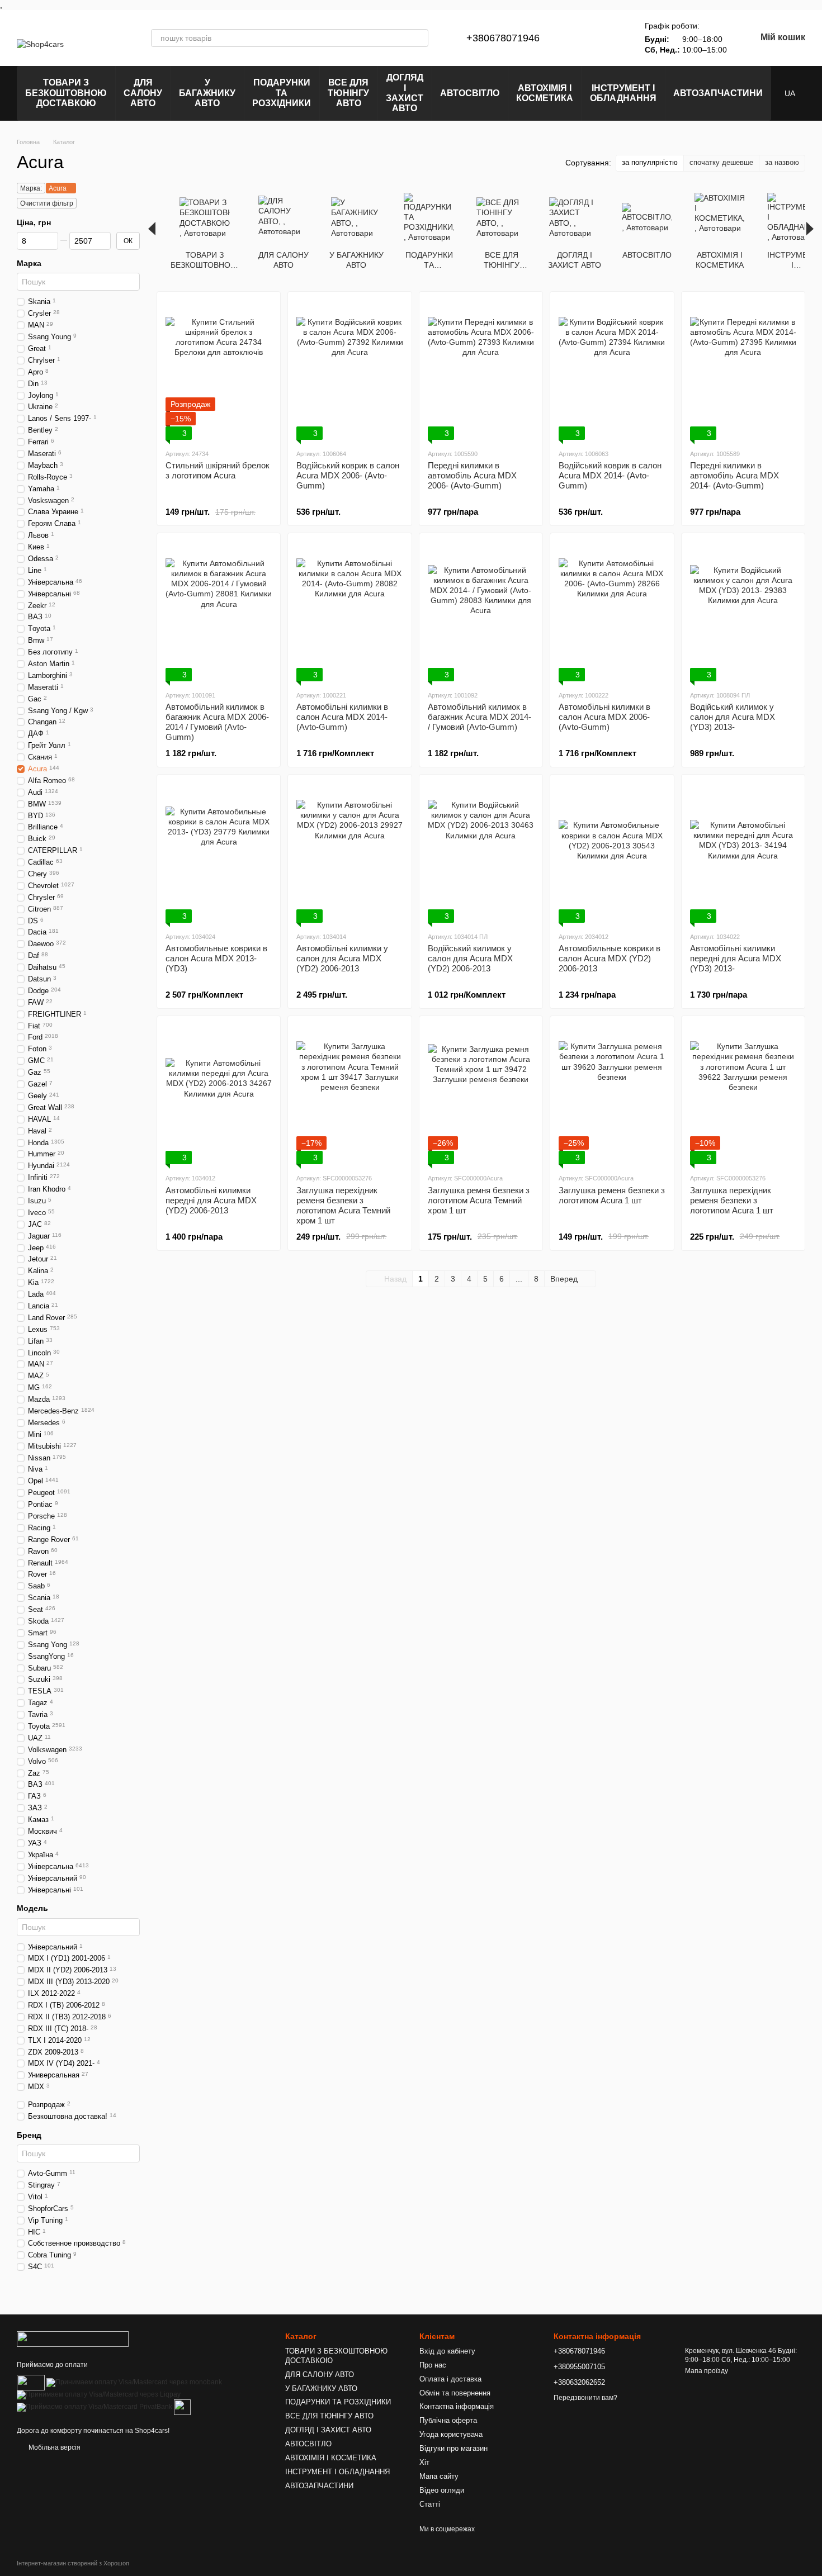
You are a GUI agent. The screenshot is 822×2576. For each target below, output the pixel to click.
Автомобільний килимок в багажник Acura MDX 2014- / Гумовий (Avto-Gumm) (480, 717)
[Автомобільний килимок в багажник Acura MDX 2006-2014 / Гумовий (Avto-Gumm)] (219, 611)
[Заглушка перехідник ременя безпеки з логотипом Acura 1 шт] (743, 1094)
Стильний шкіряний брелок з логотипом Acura (218, 470)
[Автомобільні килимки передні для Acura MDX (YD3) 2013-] (743, 853)
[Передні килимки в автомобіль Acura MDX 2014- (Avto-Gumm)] (743, 370)
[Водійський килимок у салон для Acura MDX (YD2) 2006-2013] (481, 853)
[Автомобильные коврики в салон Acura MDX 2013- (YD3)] (219, 853)
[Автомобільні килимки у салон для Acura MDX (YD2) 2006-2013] (349, 853)
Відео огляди (442, 2490)
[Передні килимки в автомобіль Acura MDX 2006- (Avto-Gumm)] (481, 370)
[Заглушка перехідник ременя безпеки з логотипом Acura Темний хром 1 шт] (349, 1094)
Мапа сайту (439, 2476)
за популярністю (650, 162)
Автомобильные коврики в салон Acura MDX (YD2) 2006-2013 (610, 958)
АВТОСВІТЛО (470, 93)
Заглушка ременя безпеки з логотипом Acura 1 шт (612, 1195)
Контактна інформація (457, 2406)
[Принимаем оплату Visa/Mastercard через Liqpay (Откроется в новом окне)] (99, 2394)
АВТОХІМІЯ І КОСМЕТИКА (545, 93)
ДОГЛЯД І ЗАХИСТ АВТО (405, 93)
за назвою (782, 162)
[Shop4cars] (73, 2338)
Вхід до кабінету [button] (447, 2351)
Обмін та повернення (455, 2393)
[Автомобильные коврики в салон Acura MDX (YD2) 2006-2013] (612, 853)
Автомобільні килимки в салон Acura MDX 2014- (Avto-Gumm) (342, 717)
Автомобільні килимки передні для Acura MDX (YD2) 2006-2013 (211, 1200)
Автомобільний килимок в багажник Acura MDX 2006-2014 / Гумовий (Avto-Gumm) (217, 722)
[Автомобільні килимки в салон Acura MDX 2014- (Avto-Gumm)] (349, 611)
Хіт (424, 2462)
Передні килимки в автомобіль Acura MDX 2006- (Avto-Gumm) (472, 475)
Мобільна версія (54, 2447)
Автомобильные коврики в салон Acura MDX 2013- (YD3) (216, 958)
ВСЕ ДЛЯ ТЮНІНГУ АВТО (348, 93)
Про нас (433, 2365)
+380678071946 (503, 38)
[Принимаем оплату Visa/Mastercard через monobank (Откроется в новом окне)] (134, 2382)
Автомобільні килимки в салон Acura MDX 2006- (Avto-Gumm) (604, 717)
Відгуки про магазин (453, 2448)
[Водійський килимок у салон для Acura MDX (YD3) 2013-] (743, 611)
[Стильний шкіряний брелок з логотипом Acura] (219, 370)
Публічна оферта (448, 2420)
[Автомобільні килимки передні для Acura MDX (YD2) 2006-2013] (219, 1094)
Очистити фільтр (47, 203)
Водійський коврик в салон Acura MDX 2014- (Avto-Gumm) (610, 475)
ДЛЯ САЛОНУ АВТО (143, 93)
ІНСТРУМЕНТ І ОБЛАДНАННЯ (623, 93)
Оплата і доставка (450, 2379)
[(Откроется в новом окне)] (182, 2407)
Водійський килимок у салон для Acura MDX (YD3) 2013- (733, 717)
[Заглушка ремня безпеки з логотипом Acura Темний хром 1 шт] (481, 1094)
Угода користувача (451, 2434)
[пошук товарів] (419, 38)
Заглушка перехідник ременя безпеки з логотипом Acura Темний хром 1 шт (343, 1205)
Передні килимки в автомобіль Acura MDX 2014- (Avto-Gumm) (734, 475)
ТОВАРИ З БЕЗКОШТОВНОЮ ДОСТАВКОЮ (66, 93)
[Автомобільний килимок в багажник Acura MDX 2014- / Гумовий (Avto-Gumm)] (481, 611)
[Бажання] (611, 38)
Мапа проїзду (707, 2371)
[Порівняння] (582, 38)
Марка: (31, 188)
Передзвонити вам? (585, 2398)
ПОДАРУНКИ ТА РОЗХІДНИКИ (282, 93)
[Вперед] (810, 229)
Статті (430, 2504)
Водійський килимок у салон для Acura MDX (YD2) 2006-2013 (470, 958)
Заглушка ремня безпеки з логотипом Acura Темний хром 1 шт (479, 1200)
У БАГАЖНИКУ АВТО (207, 93)
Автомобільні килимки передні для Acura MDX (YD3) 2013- (736, 958)
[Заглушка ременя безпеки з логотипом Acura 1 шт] (612, 1094)
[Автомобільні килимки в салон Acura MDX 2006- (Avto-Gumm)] (612, 611)
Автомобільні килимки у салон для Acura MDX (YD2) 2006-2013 (342, 958)
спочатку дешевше (721, 162)
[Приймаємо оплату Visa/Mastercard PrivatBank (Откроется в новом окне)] (95, 2407)
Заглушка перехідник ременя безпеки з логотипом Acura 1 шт (732, 1200)
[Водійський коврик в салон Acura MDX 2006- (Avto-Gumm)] (349, 370)
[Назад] (152, 229)
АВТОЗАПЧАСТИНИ (718, 93)
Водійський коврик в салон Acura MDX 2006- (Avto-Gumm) (348, 475)
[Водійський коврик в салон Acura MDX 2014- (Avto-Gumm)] (612, 370)
